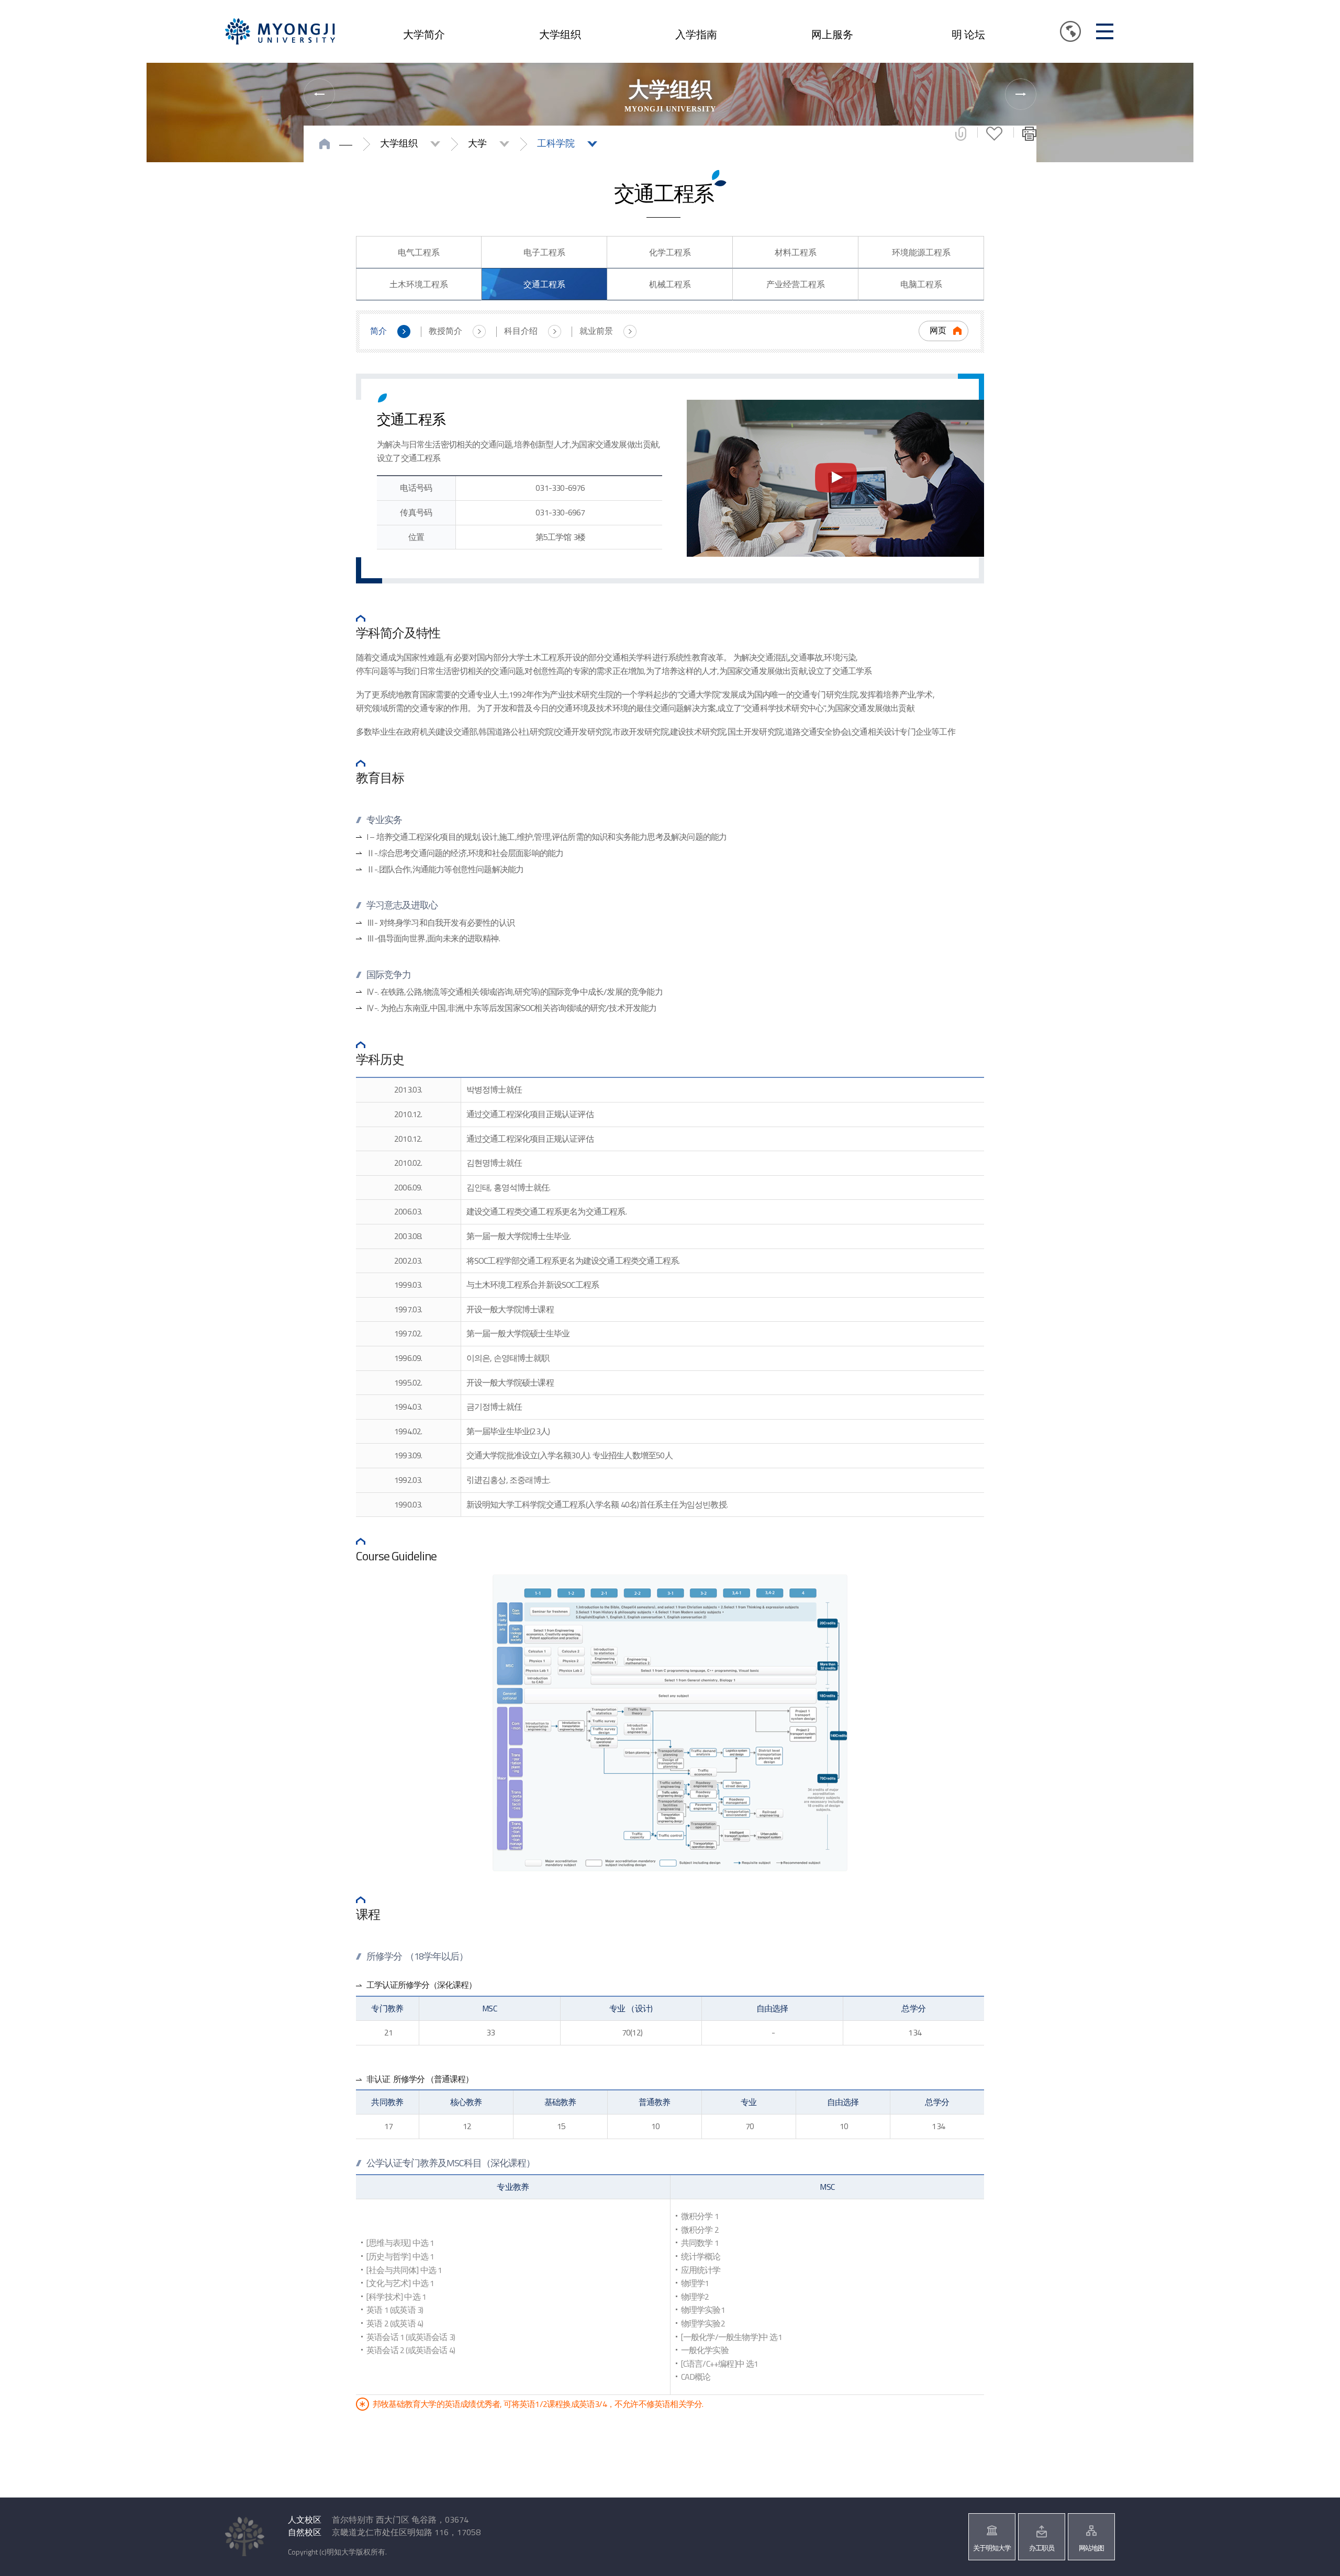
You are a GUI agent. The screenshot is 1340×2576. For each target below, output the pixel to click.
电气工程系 (419, 252)
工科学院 (556, 143)
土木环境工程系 (419, 284)
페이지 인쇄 (1029, 133)
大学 (477, 143)
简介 (378, 331)
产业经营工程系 (796, 284)
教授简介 (445, 331)
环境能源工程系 (921, 252)
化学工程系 (670, 252)
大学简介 (424, 34)
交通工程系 (544, 284)
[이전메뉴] (319, 94)
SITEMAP (1104, 31)
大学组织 (560, 34)
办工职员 (1042, 2548)
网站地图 (1091, 2548)
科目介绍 (521, 331)
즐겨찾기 (994, 133)
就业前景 (596, 331)
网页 (938, 330)
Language (1070, 31)
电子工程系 (544, 252)
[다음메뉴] (1021, 94)
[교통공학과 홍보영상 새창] (835, 478)
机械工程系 (670, 284)
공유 (961, 133)
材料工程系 (796, 252)
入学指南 (696, 34)
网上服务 (832, 34)
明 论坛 (968, 34)
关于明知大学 (992, 2548)
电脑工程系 (921, 284)
